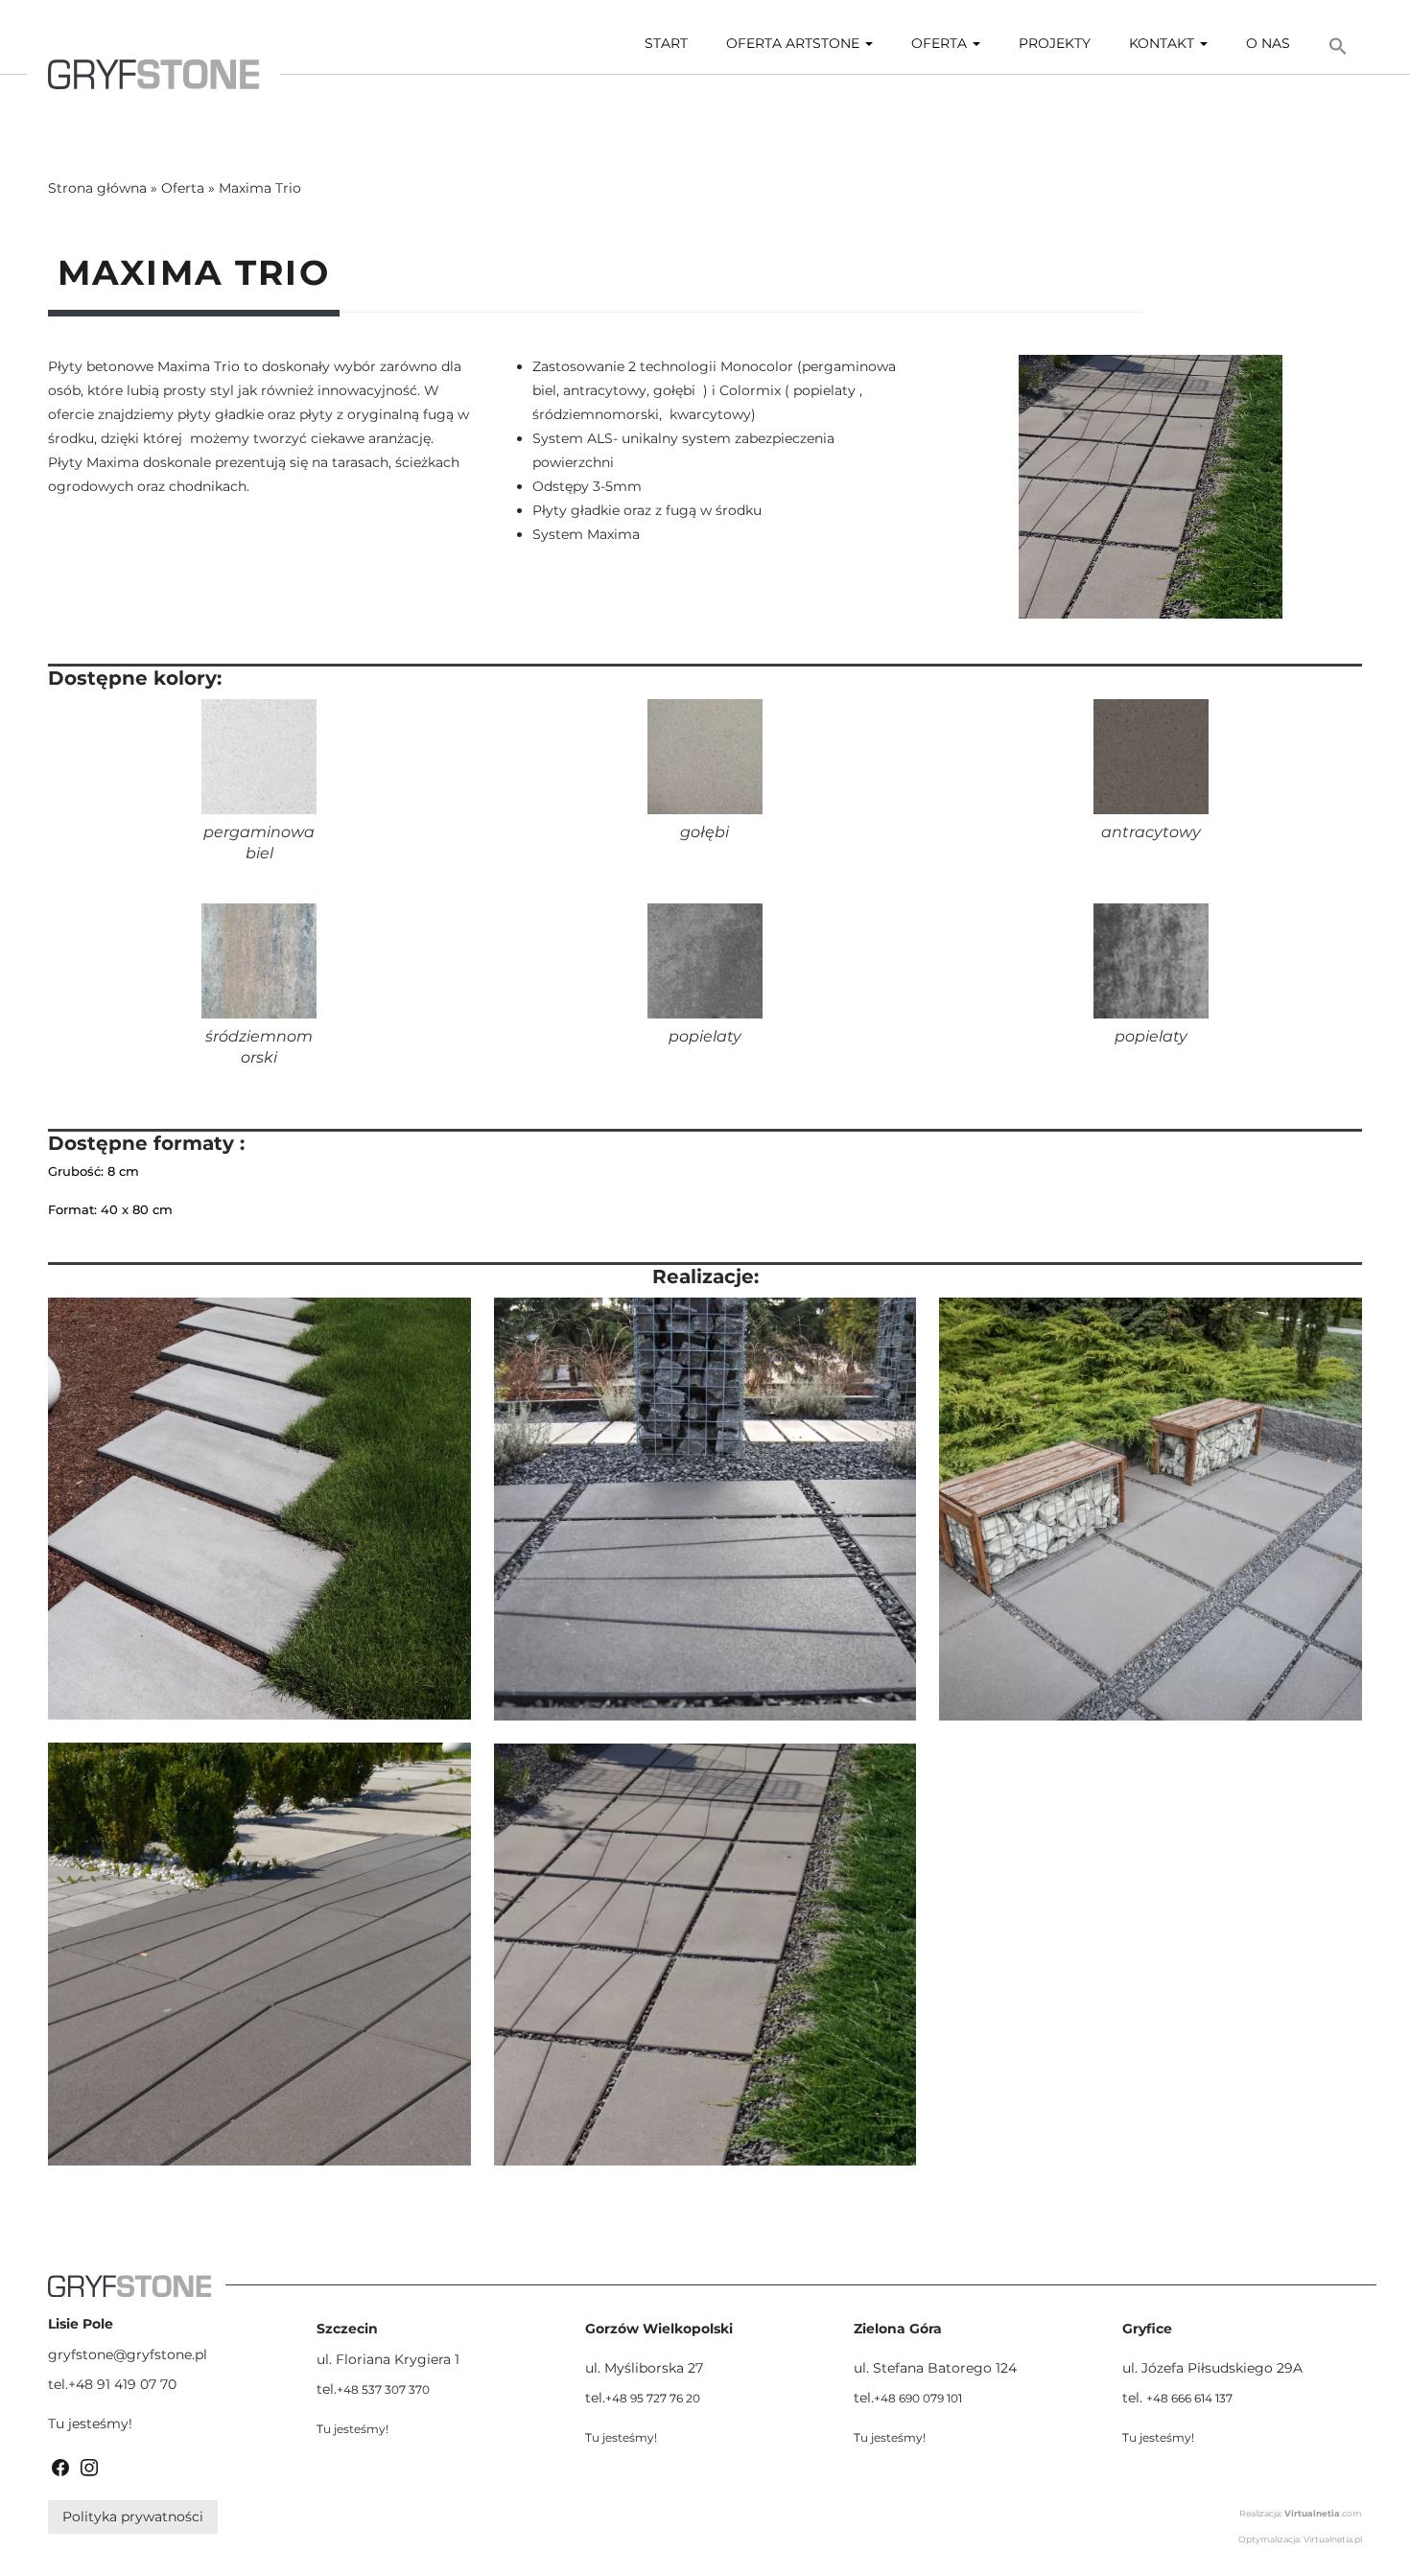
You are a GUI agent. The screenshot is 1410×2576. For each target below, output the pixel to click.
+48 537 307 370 (383, 2389)
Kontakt (1163, 43)
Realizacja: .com (1301, 2513)
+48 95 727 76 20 (653, 2398)
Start (666, 43)
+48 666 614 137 (1189, 2398)
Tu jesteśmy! (90, 2424)
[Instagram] (89, 2466)
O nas (1268, 43)
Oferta (941, 43)
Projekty (1055, 43)
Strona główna (97, 188)
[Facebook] (60, 2466)
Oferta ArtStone (795, 43)
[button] (1338, 47)
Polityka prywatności (133, 2517)
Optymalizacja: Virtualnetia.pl (1300, 2539)
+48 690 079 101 (918, 2398)
